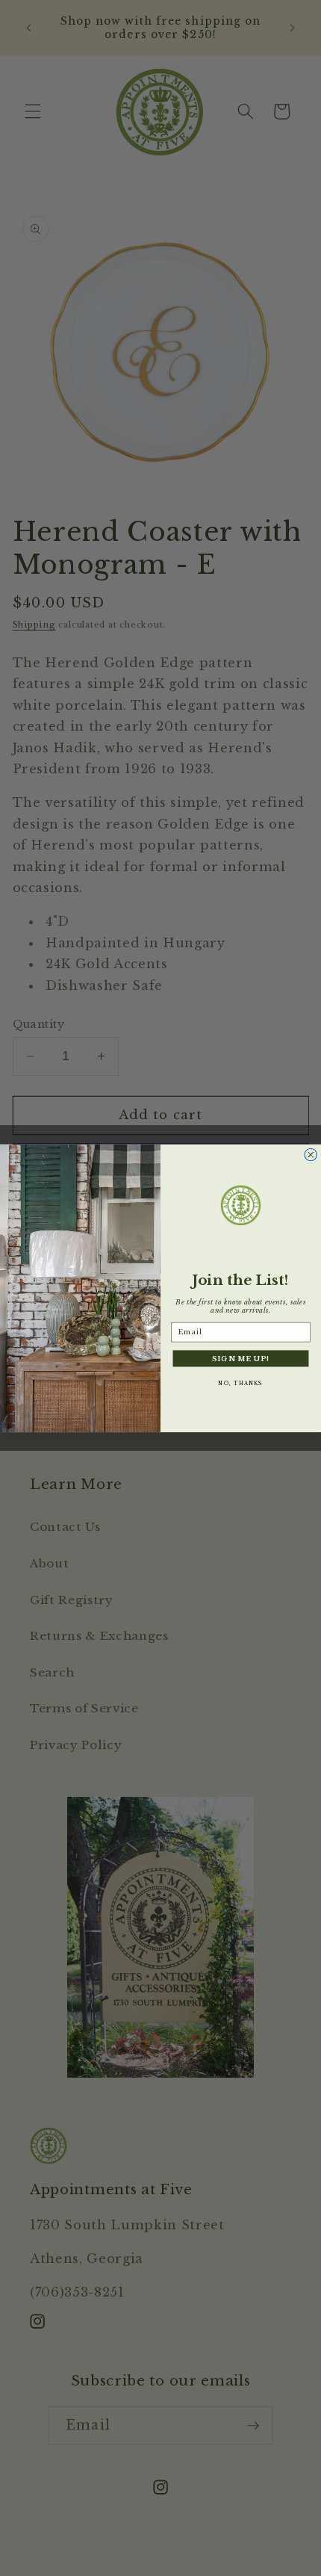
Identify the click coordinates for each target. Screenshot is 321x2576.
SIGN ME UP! (241, 1359)
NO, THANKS (240, 1383)
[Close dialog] (311, 1155)
